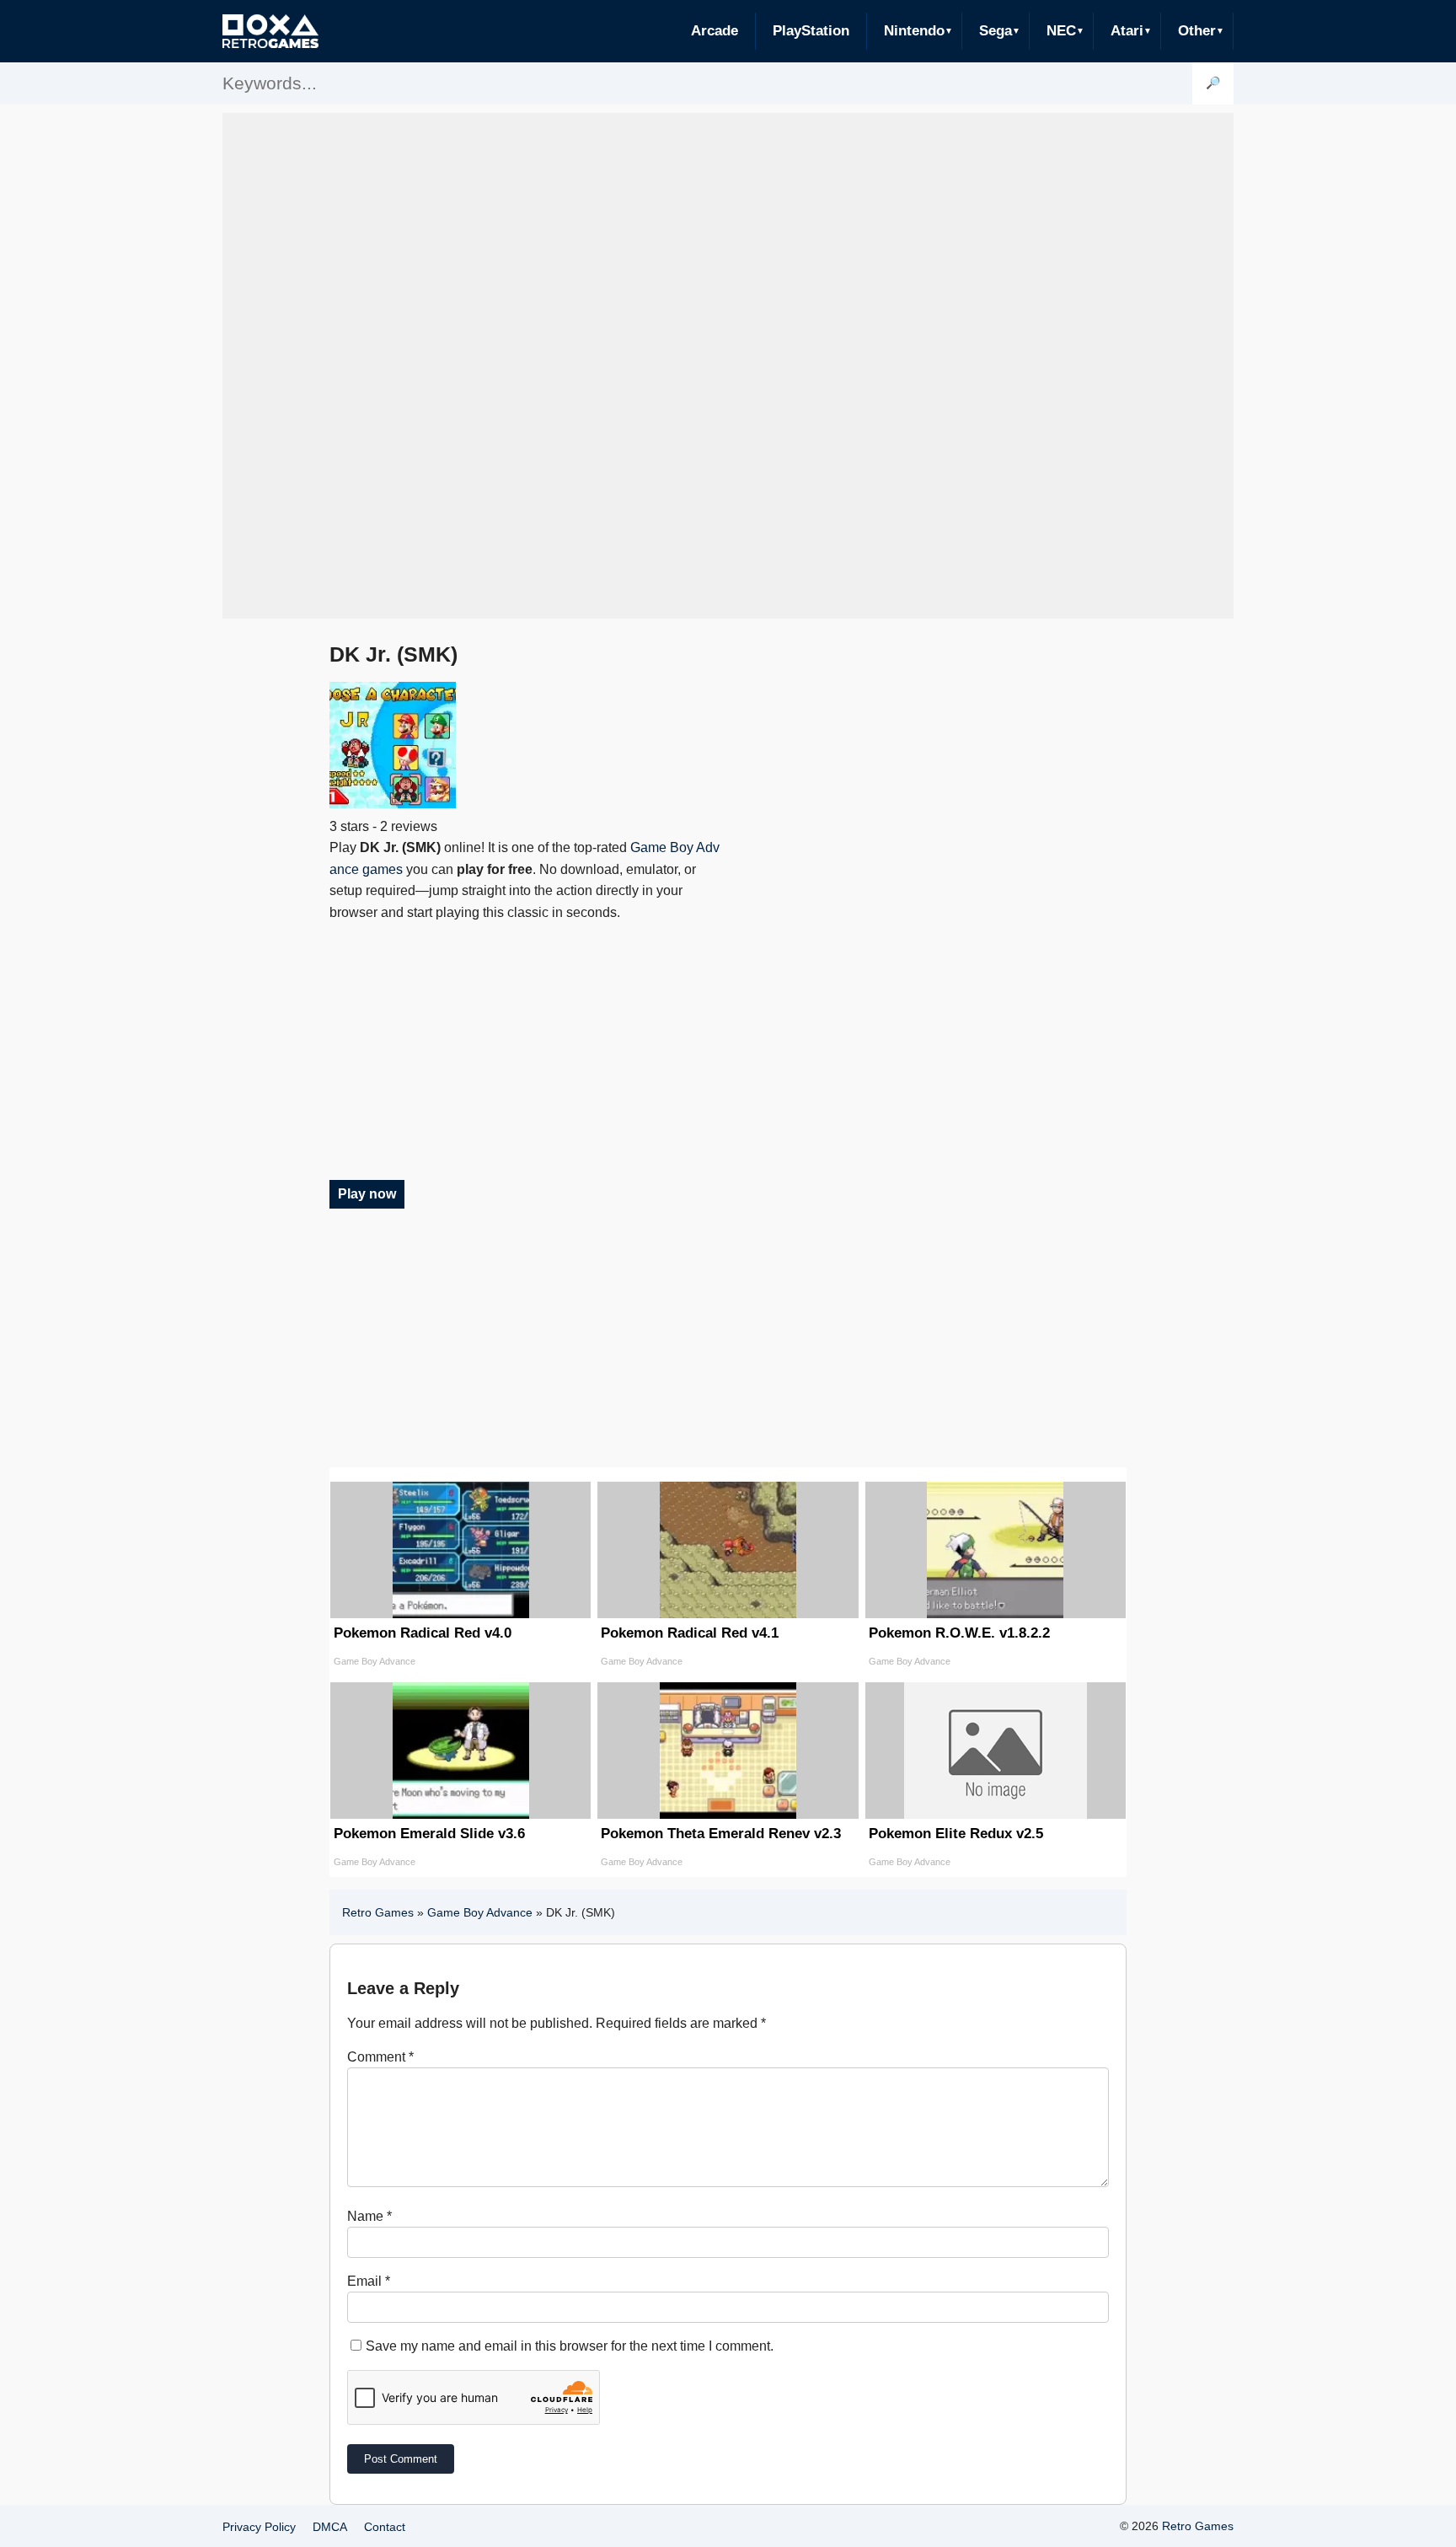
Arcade (715, 31)
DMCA (330, 2527)
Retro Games (378, 1912)
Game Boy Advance (480, 1912)
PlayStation (811, 31)
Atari (1127, 31)
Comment (380, 2057)
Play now (367, 1194)
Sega (996, 31)
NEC (1061, 31)
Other (1197, 31)
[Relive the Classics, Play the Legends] (270, 31)
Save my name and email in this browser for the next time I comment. (570, 2346)
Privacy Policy (259, 2527)
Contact (385, 2527)
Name (369, 2216)
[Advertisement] (728, 366)
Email (369, 2281)
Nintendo (914, 31)
